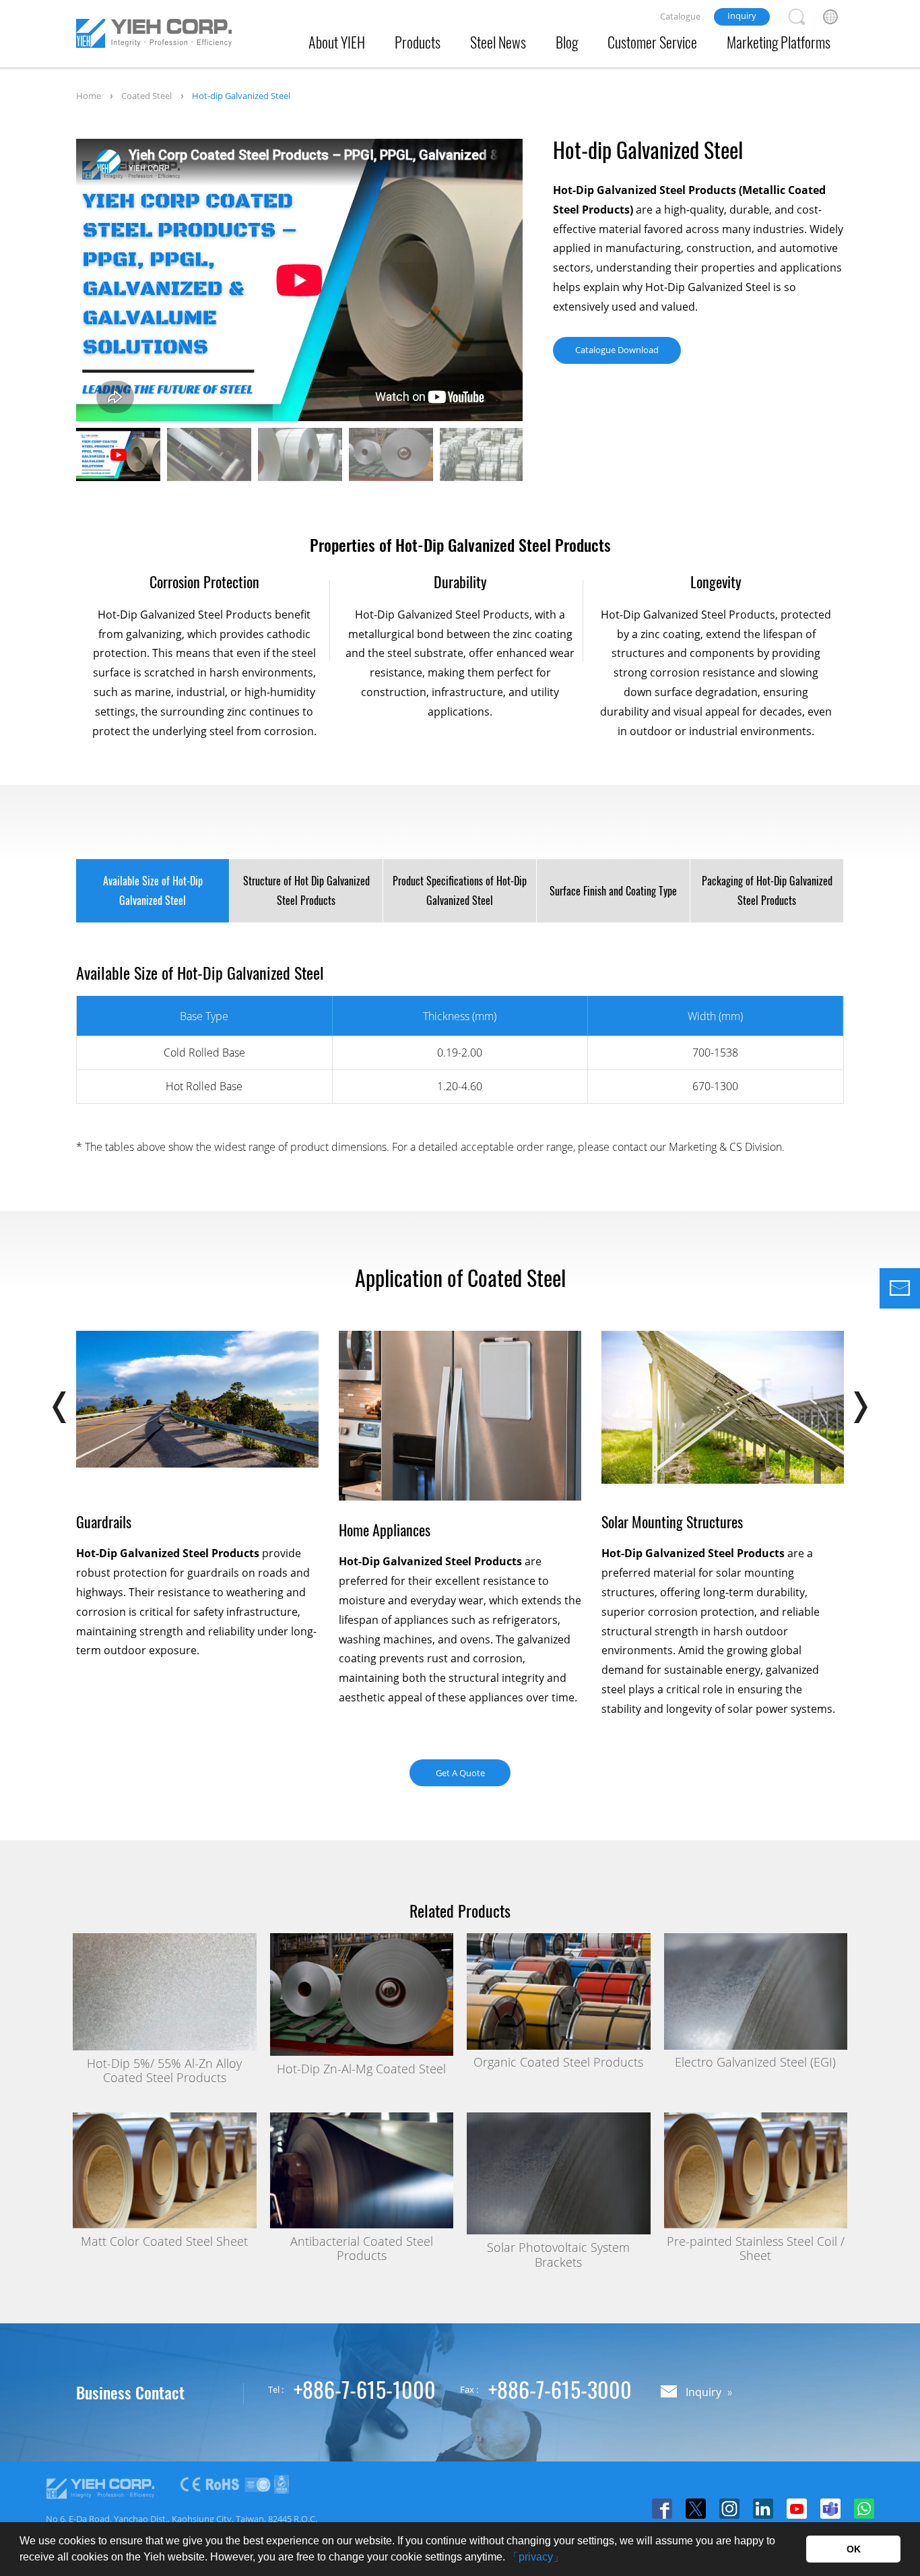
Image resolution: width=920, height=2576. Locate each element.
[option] (299, 280)
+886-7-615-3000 (560, 2389)
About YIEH (337, 42)
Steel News (498, 42)
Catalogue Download (617, 350)
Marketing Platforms (779, 42)
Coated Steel (146, 96)
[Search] (797, 17)
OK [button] (854, 2549)
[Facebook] (662, 2509)
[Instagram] (729, 2509)
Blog (567, 42)
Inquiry (742, 15)
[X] (696, 2509)
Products (418, 42)
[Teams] (830, 2509)
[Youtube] (797, 2509)
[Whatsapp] (864, 2509)
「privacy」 (536, 2557)
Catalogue (680, 16)
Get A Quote (460, 1773)
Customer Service (652, 42)
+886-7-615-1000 (365, 2389)
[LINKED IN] (763, 2509)
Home (89, 96)
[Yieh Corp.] (154, 36)
